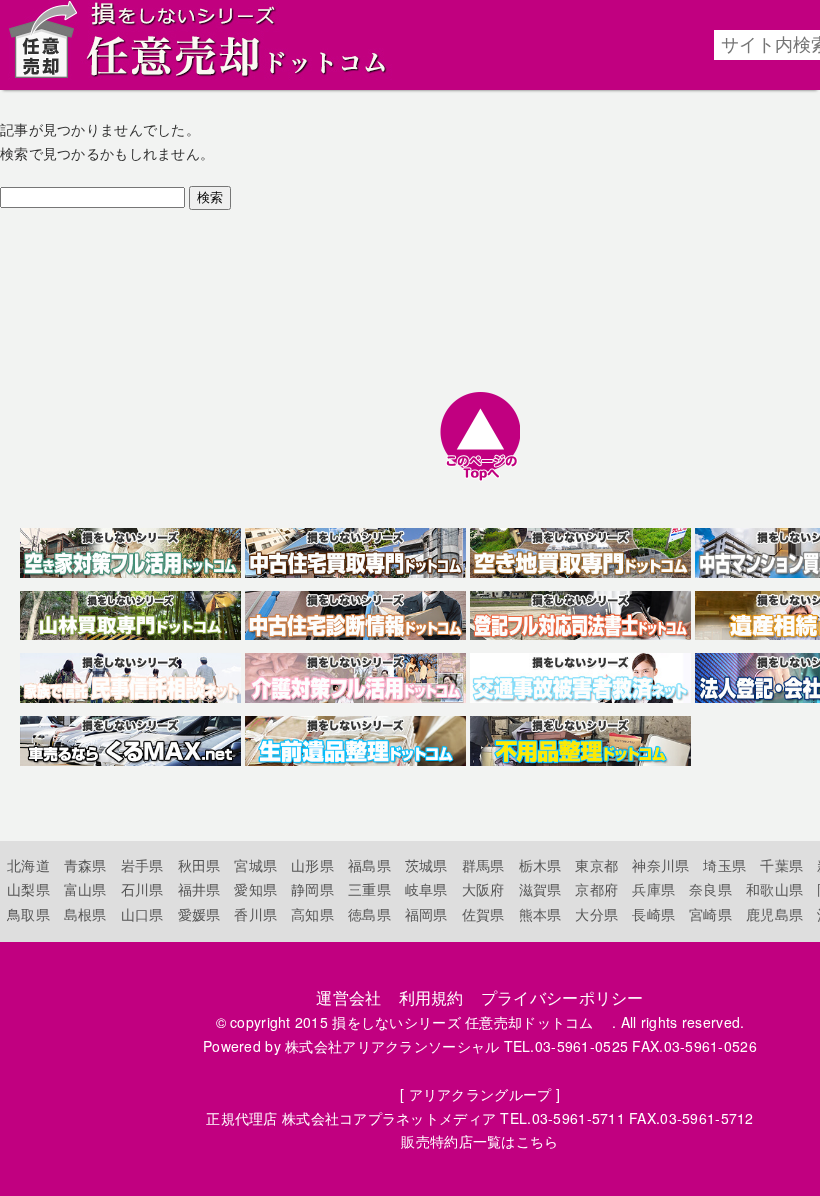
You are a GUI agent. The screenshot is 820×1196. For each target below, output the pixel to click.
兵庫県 (653, 889)
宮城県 (255, 865)
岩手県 (142, 865)
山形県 (312, 865)
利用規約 (431, 997)
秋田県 (199, 865)
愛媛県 (199, 914)
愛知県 (255, 889)
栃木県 (540, 865)
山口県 (142, 914)
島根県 (85, 914)
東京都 (596, 865)
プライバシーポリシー (562, 997)
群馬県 (483, 865)
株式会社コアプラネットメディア (389, 1118)
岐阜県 (426, 889)
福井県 (199, 889)
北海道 (28, 865)
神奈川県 (660, 865)
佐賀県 (483, 914)
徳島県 (369, 914)
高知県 (312, 914)
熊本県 (540, 914)
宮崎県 (710, 914)
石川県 (142, 889)
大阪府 (483, 889)
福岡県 (426, 914)
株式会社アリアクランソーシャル (392, 1046)
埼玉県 (724, 865)
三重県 (369, 889)
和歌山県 (774, 889)
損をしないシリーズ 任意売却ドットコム (470, 1022)
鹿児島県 (774, 914)
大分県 (596, 914)
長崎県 (653, 914)
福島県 (369, 865)
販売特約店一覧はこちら (479, 1141)
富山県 (85, 889)
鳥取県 (28, 914)
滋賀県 (540, 889)
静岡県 (312, 889)
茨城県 (426, 865)
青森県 (85, 865)
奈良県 (710, 889)
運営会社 (348, 997)
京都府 (596, 889)
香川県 (255, 914)
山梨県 (28, 889)
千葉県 (781, 865)
